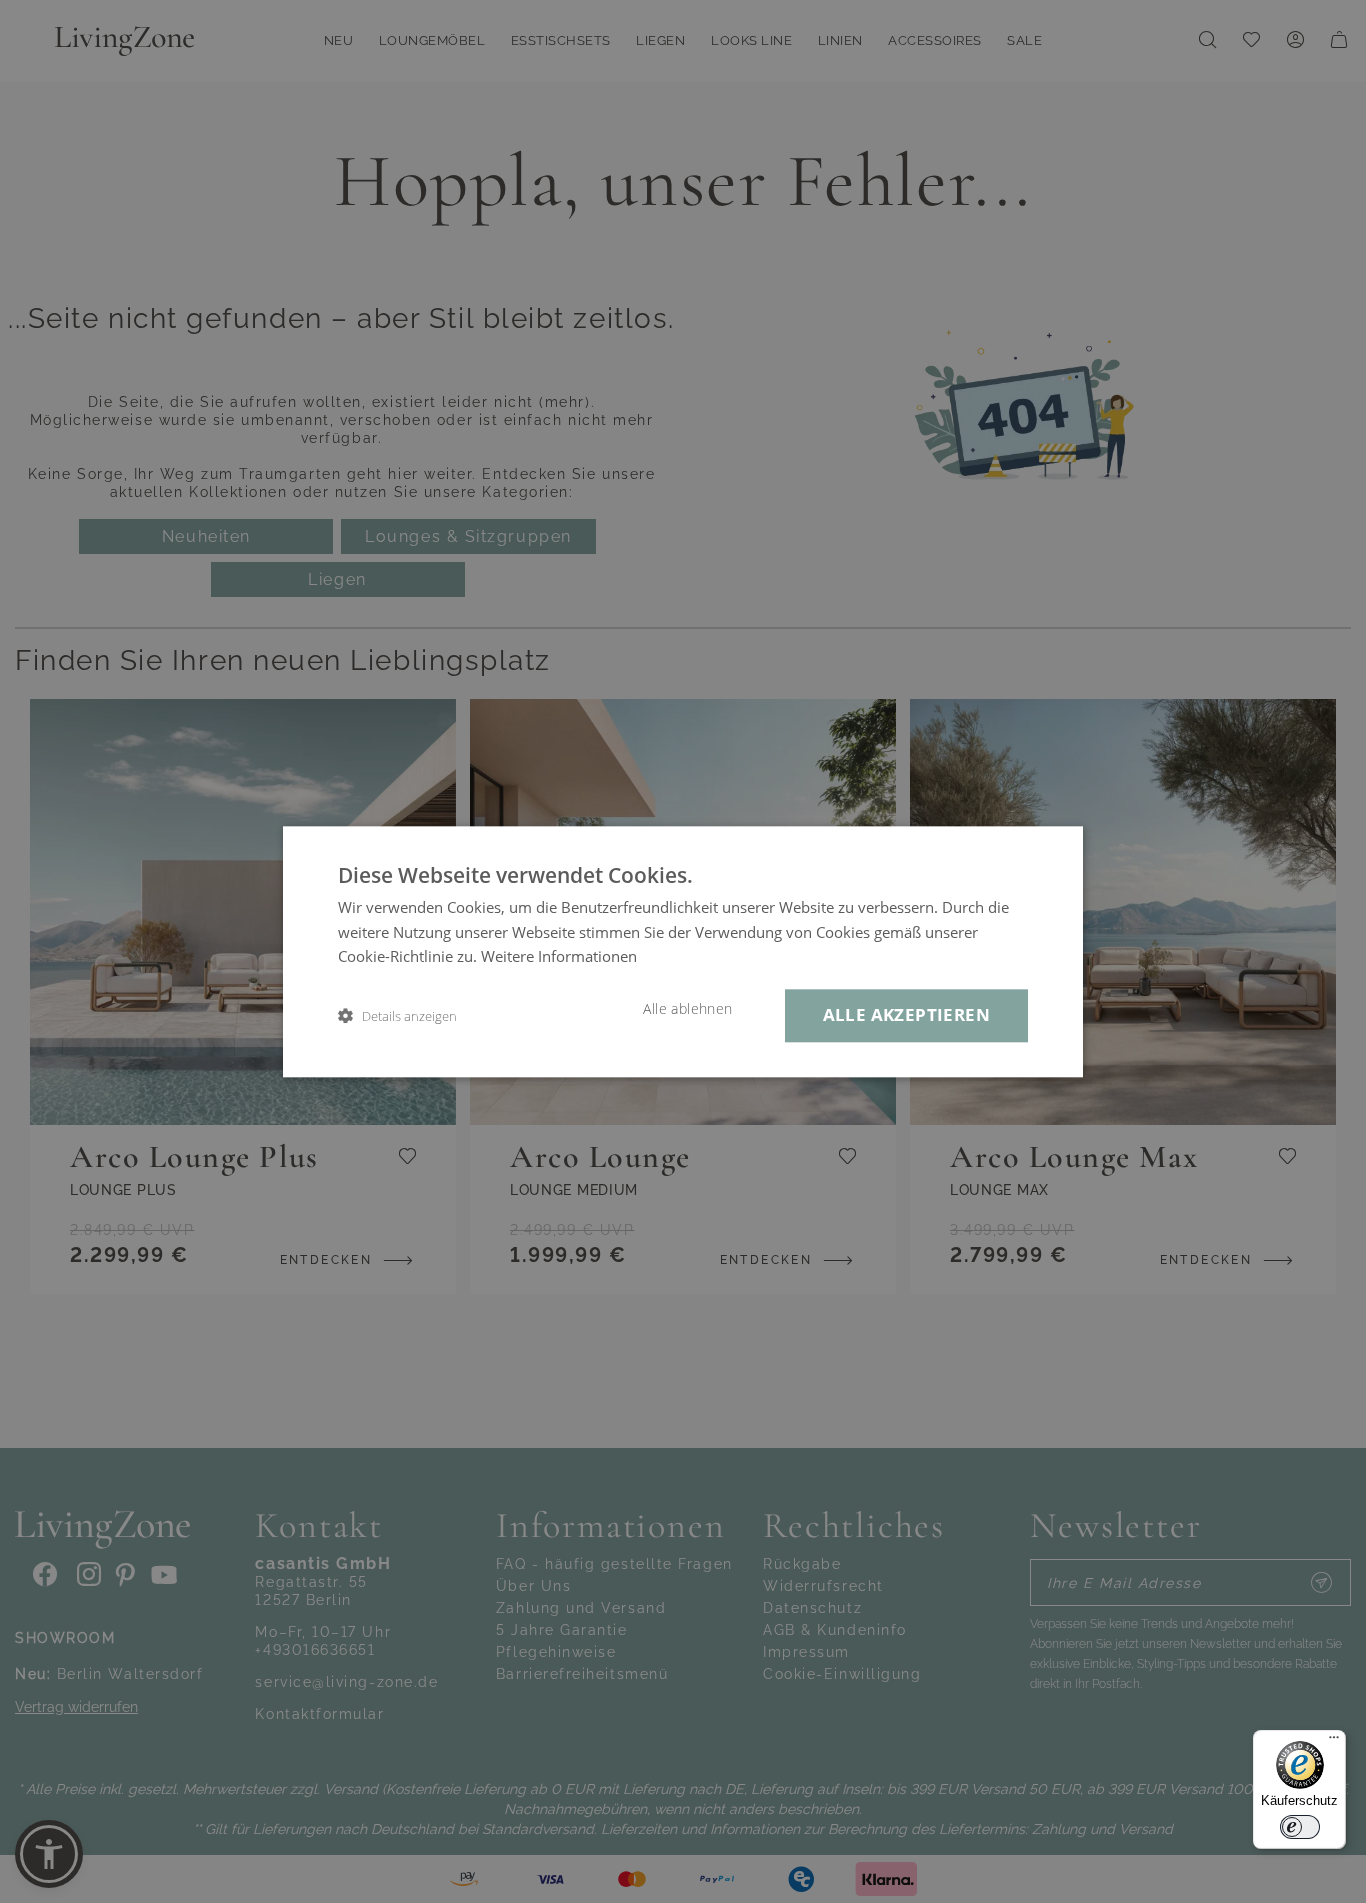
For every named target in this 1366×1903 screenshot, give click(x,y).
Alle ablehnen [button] (687, 1009)
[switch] (1300, 1827)
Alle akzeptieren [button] (906, 1014)
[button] (397, 1015)
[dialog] (683, 951)
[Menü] (1334, 1742)
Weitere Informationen (559, 957)
